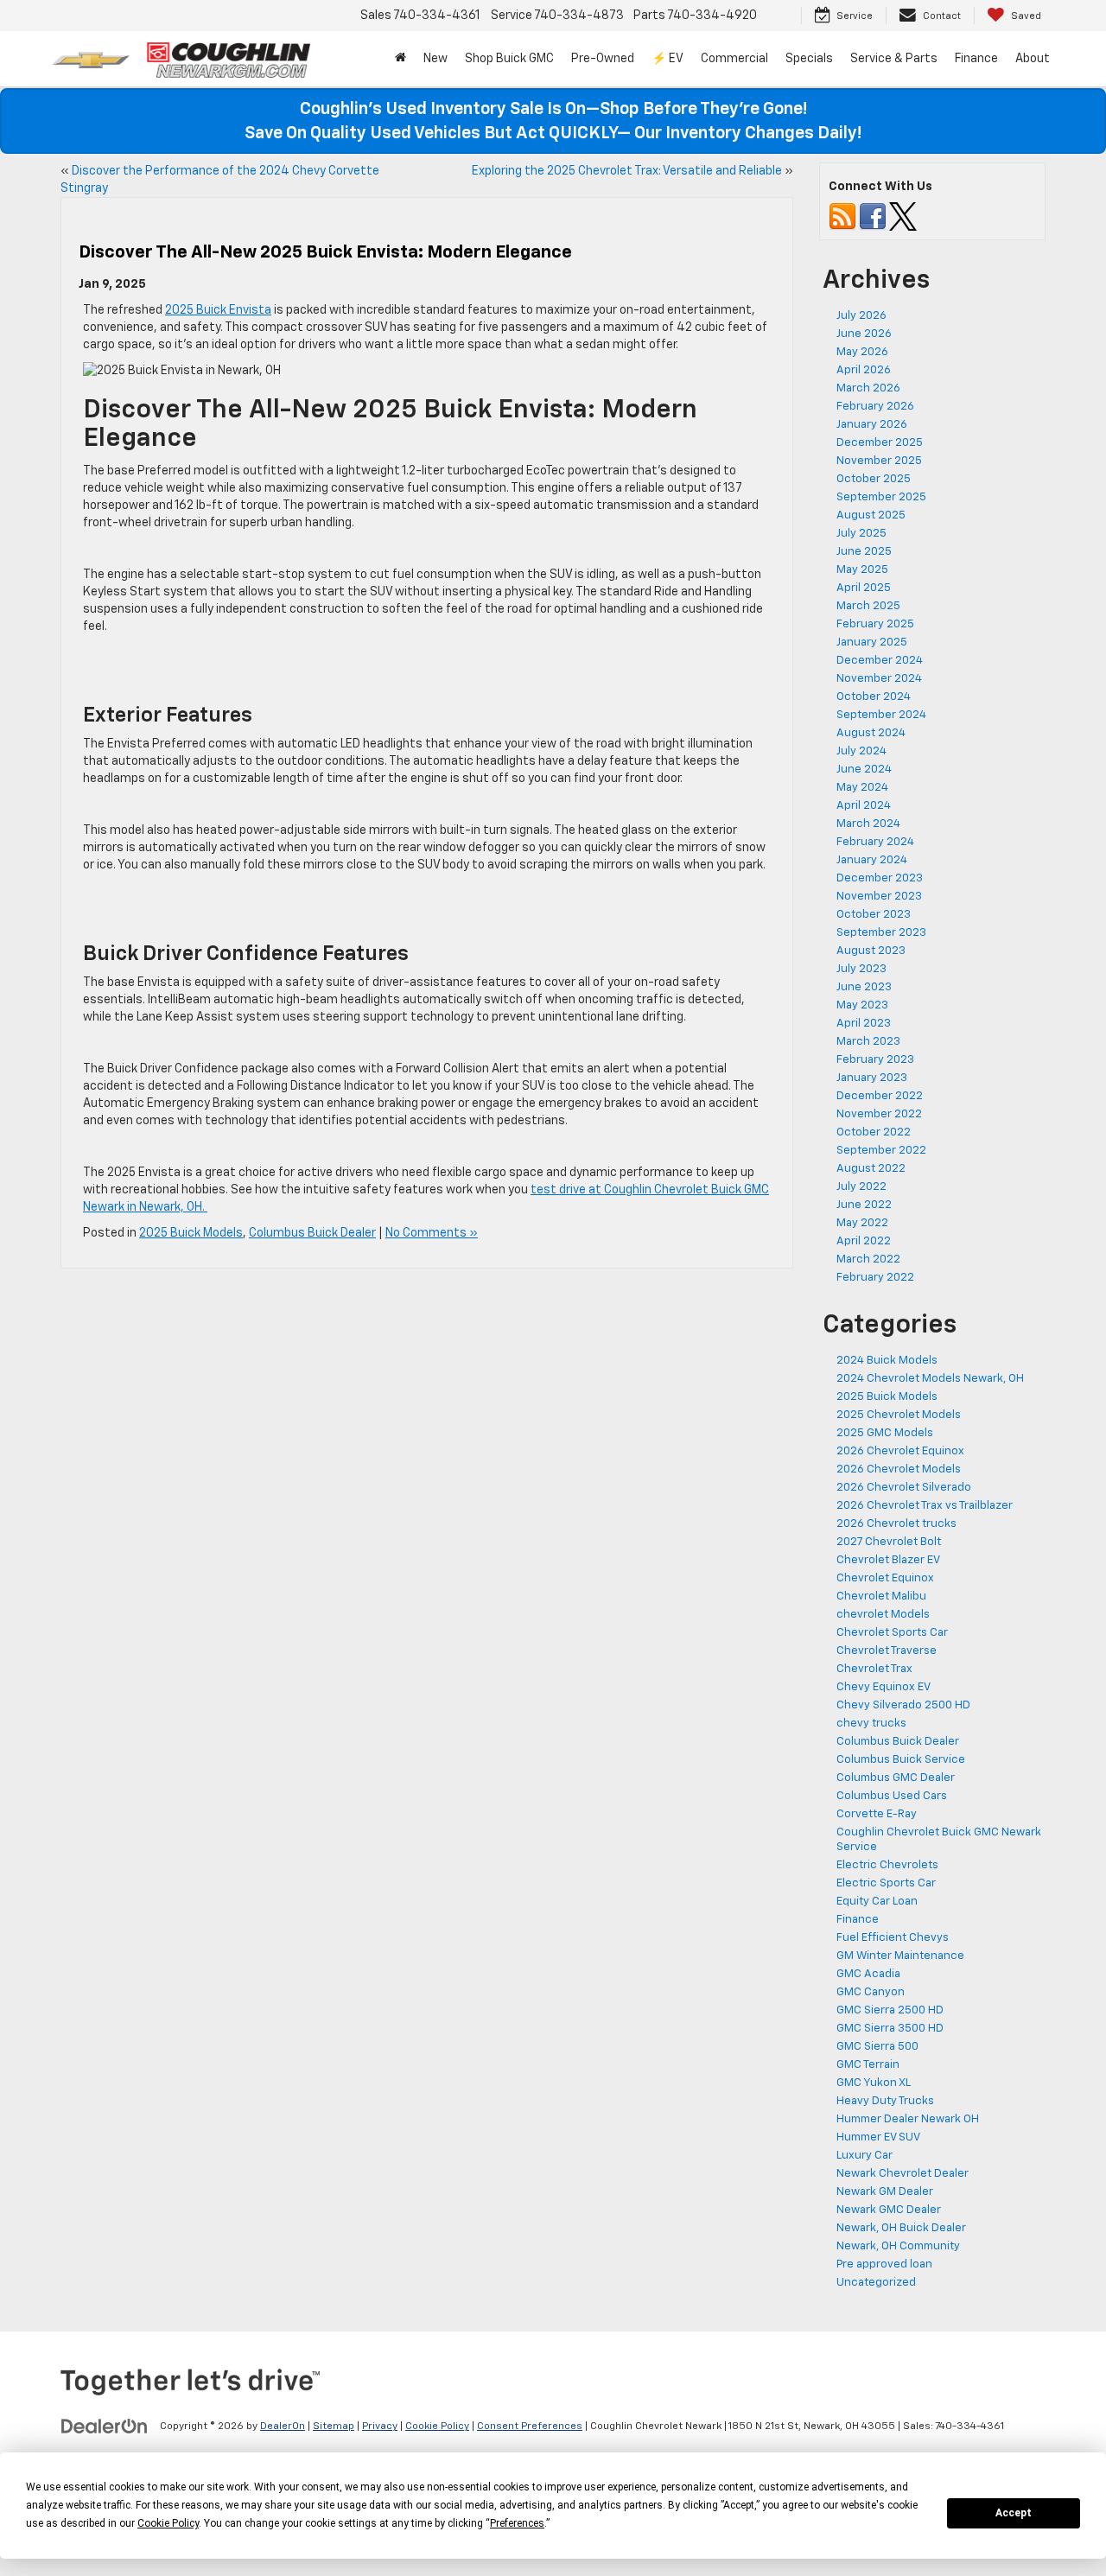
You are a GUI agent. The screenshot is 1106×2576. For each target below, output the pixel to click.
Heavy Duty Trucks (885, 2101)
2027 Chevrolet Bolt (889, 1542)
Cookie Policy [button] (168, 2523)
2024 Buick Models (887, 1361)
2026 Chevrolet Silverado (904, 1488)
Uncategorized (876, 2283)
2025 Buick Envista (218, 310)
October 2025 (874, 479)
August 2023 (871, 951)
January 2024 (872, 860)
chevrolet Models (883, 1615)
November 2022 (879, 1114)
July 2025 (861, 534)
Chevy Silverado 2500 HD (903, 1705)
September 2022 (881, 1151)
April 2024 (864, 806)
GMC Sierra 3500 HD (890, 2029)
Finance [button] (976, 59)
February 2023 (875, 1060)
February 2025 (875, 624)
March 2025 (868, 606)
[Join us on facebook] (873, 216)
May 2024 (862, 788)
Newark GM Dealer (885, 2192)
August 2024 (871, 733)
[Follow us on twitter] (903, 216)
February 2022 (875, 1278)
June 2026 (864, 334)
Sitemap (334, 2427)
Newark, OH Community (898, 2246)
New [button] (435, 59)
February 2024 (875, 842)
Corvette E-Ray (877, 1814)
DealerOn (283, 2427)
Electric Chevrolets (887, 1865)
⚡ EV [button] (667, 59)
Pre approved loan (884, 2264)
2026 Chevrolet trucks (896, 1524)
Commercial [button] (734, 59)
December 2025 (880, 443)
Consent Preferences (530, 2427)
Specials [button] (809, 59)
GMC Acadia (868, 1974)
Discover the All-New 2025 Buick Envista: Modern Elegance (325, 252)
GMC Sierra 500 (877, 2047)
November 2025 (879, 461)
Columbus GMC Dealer (896, 1778)
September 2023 (881, 933)
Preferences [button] (517, 2523)
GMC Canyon (871, 1992)
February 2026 (875, 407)
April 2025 (864, 588)
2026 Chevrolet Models (899, 1469)
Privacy (380, 2427)
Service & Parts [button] (894, 59)
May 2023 (862, 1005)
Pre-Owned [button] (603, 59)
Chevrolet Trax (874, 1669)
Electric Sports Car (886, 1883)
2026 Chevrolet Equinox (900, 1451)
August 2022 (871, 1169)
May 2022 (862, 1223)
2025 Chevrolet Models (899, 1415)
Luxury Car (864, 2156)
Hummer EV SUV (878, 2137)
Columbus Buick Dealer (312, 1233)
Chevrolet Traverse (887, 1651)
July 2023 (861, 969)
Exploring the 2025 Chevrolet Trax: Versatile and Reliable (627, 171)
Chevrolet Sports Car (892, 1633)
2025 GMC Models (885, 1433)
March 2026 (868, 388)
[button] (400, 59)
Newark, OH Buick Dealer (901, 2228)
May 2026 (862, 352)
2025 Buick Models (191, 1233)
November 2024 (879, 679)
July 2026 (861, 316)
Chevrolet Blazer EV (888, 1560)
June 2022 (864, 1205)
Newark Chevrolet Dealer (903, 2174)
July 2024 (861, 751)
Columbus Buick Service (901, 1760)
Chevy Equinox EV (884, 1687)
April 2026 (864, 370)
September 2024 (881, 715)
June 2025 (864, 552)
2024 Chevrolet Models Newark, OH (930, 1379)
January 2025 (872, 642)
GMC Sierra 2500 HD (890, 2010)
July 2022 (861, 1187)
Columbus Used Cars (892, 1796)
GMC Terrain (868, 2065)
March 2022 (868, 1259)
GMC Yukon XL (874, 2083)
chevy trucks (871, 1724)
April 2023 (864, 1024)
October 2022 (874, 1132)
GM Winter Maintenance (900, 1956)
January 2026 (872, 425)
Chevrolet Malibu (881, 1596)
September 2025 (881, 497)
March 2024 (868, 824)
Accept (1014, 2513)
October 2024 (874, 697)
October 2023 (874, 915)
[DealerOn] (105, 2426)
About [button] (1033, 59)
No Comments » (432, 1233)
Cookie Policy (437, 2427)
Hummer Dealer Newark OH (908, 2119)
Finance (858, 1920)
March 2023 (868, 1042)
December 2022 (880, 1096)
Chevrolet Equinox (885, 1578)
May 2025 (862, 570)
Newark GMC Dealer (889, 2210)
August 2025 (871, 515)
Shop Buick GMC (509, 59)
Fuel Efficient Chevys (893, 1938)
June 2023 (864, 987)
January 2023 (872, 1078)
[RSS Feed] (842, 216)
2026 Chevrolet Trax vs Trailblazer (925, 1506)
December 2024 (880, 661)
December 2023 (880, 878)
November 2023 (879, 897)
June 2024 (864, 770)
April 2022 (864, 1241)
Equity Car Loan (877, 1902)
